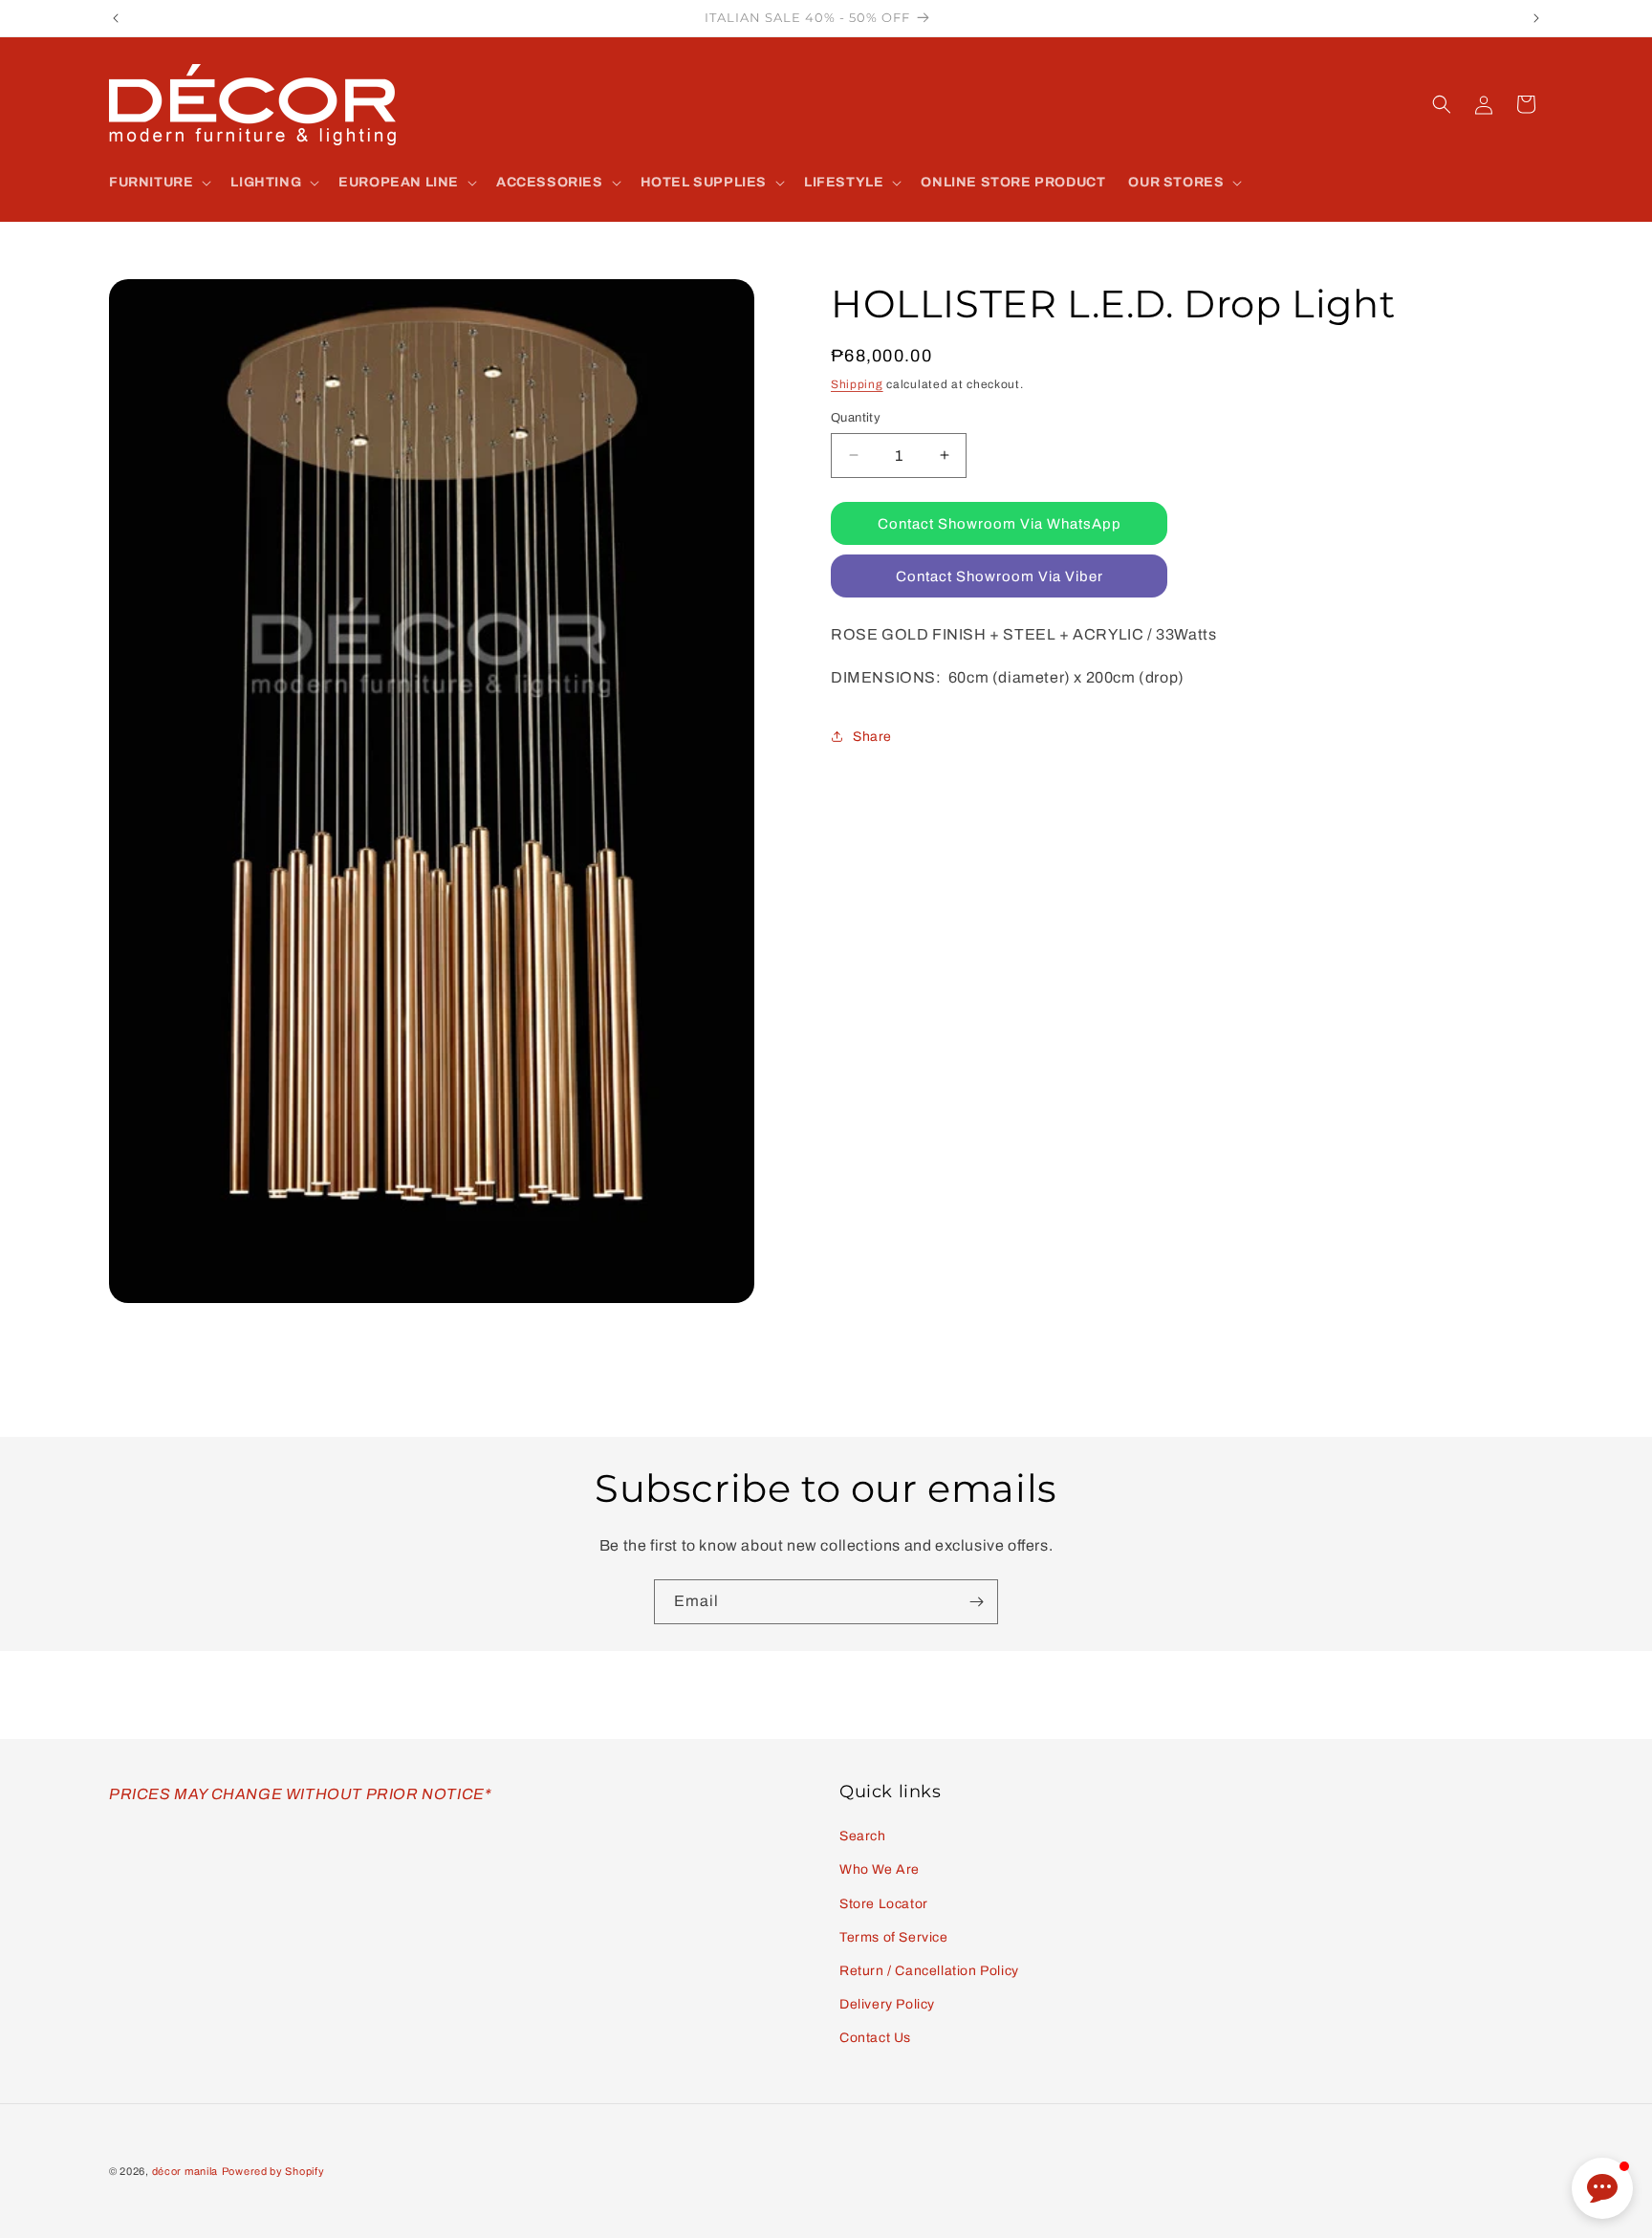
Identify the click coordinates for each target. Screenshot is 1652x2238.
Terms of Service (894, 1937)
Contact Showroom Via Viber (1000, 576)
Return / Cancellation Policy (929, 1971)
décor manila (185, 2171)
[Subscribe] (976, 1602)
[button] (158, 183)
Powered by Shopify (273, 2171)
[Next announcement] (1536, 18)
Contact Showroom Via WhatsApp (1000, 523)
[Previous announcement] (116, 18)
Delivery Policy (887, 2004)
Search (863, 1836)
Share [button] (872, 737)
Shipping (857, 384)
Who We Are (880, 1869)
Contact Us (875, 2038)
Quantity (856, 417)
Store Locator (884, 1904)
